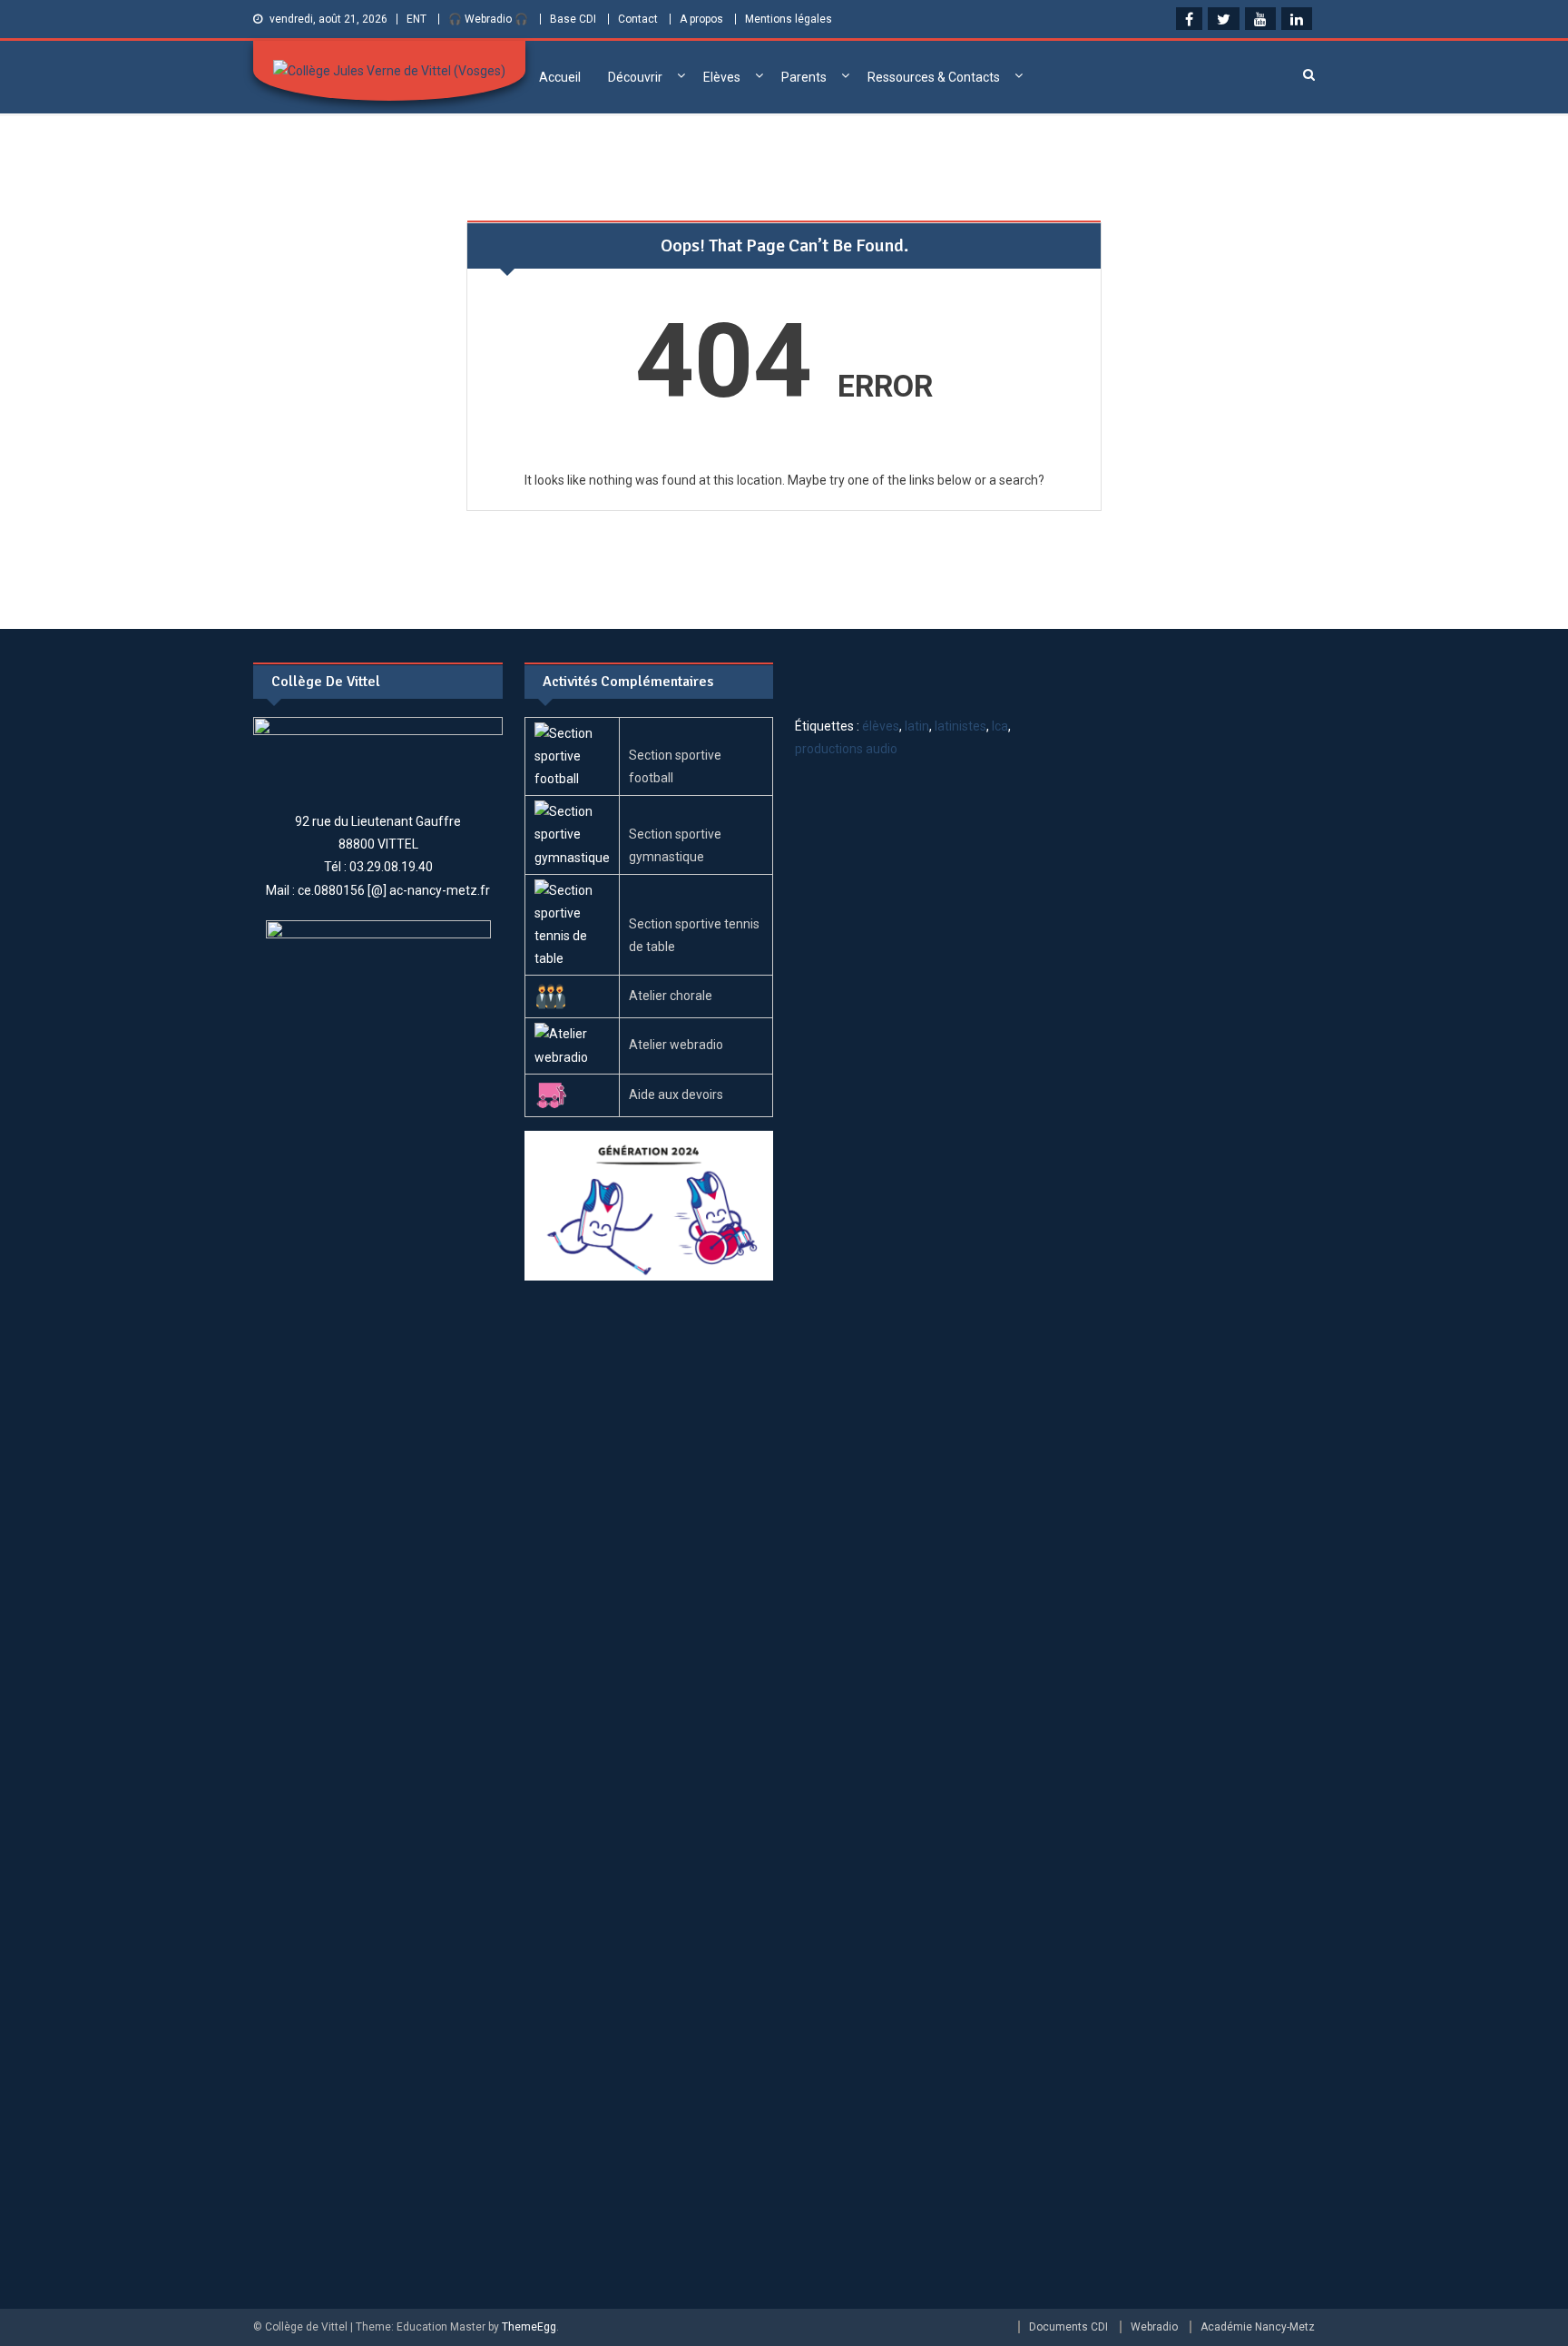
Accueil (560, 77)
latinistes (960, 726)
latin (917, 726)
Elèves (722, 77)
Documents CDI (1068, 2327)
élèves (881, 726)
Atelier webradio (676, 1045)
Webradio (1154, 2327)
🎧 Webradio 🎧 (488, 19)
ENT (416, 19)
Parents (804, 77)
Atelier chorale (671, 996)
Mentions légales (789, 19)
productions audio (846, 749)
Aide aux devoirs (676, 1094)
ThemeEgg (529, 2327)
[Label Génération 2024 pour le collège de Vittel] (649, 1204)
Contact (638, 19)
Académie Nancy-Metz (1258, 2327)
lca (1000, 726)
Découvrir (635, 77)
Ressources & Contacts (934, 77)
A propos (701, 19)
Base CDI (573, 19)
